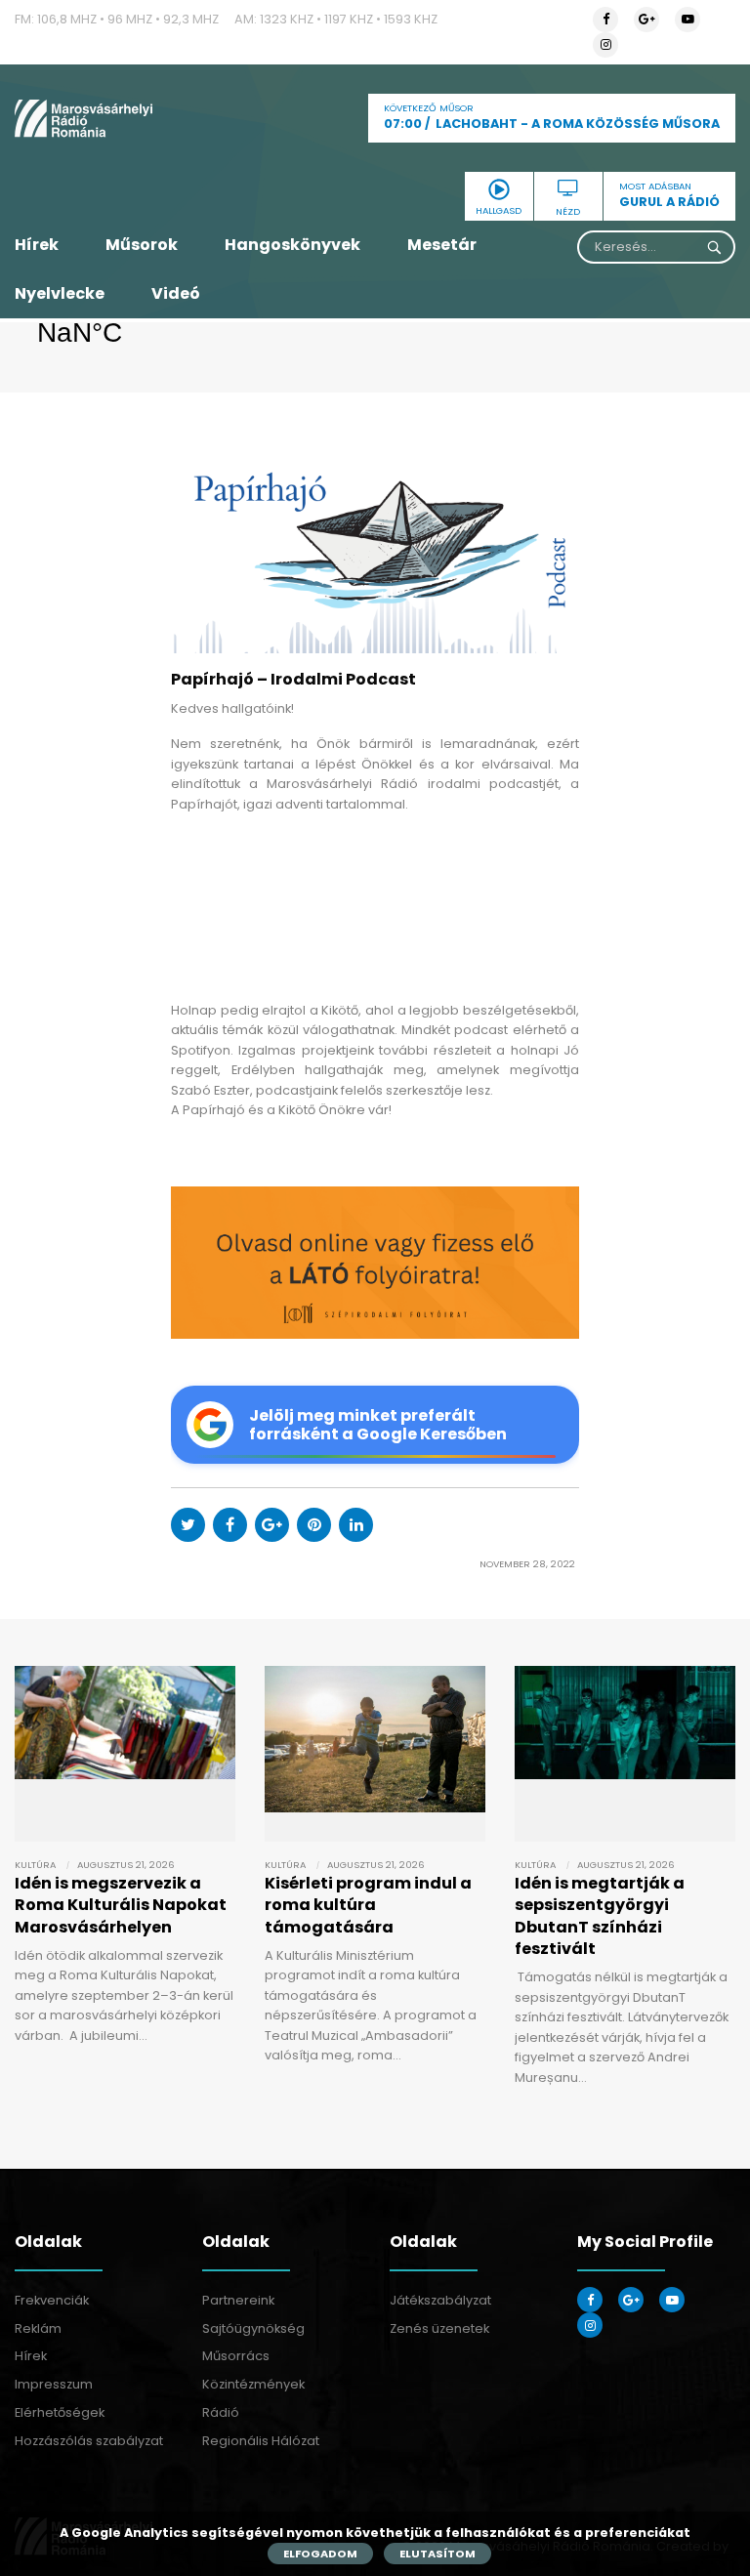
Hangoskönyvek (292, 245)
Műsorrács (236, 2356)
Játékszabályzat (440, 2300)
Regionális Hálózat (261, 2441)
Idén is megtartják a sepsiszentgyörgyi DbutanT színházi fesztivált (600, 1916)
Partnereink (238, 2300)
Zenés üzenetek (439, 2328)
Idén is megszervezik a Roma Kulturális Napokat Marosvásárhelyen (121, 1905)
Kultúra (35, 1865)
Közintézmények (253, 2384)
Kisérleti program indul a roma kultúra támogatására (368, 1905)
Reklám (38, 2328)
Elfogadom (320, 2554)
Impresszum (54, 2384)
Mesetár (442, 245)
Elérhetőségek (60, 2412)
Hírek (37, 245)
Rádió (221, 2412)
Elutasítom (437, 2554)
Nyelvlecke (60, 293)
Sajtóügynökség (253, 2328)
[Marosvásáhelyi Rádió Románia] (125, 118)
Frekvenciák (52, 2300)
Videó (176, 293)
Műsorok (142, 245)
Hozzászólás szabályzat (89, 2441)
